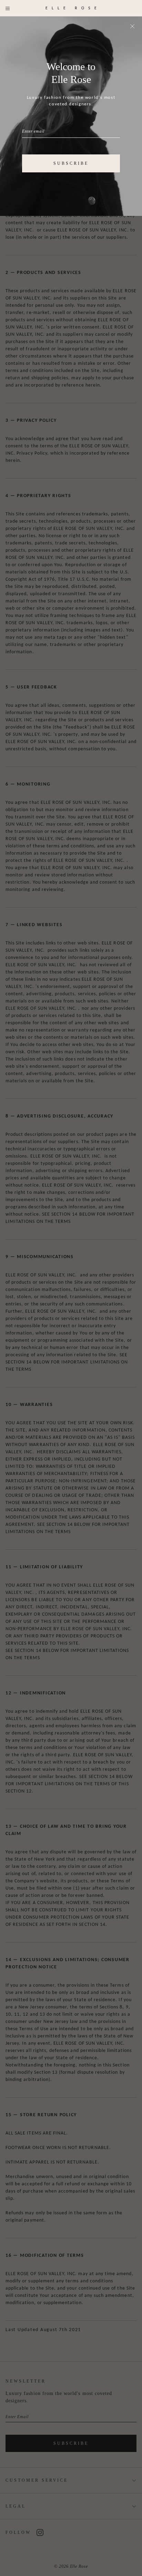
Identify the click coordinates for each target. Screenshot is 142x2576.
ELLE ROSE (73, 8)
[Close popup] (132, 26)
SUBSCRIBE (71, 163)
